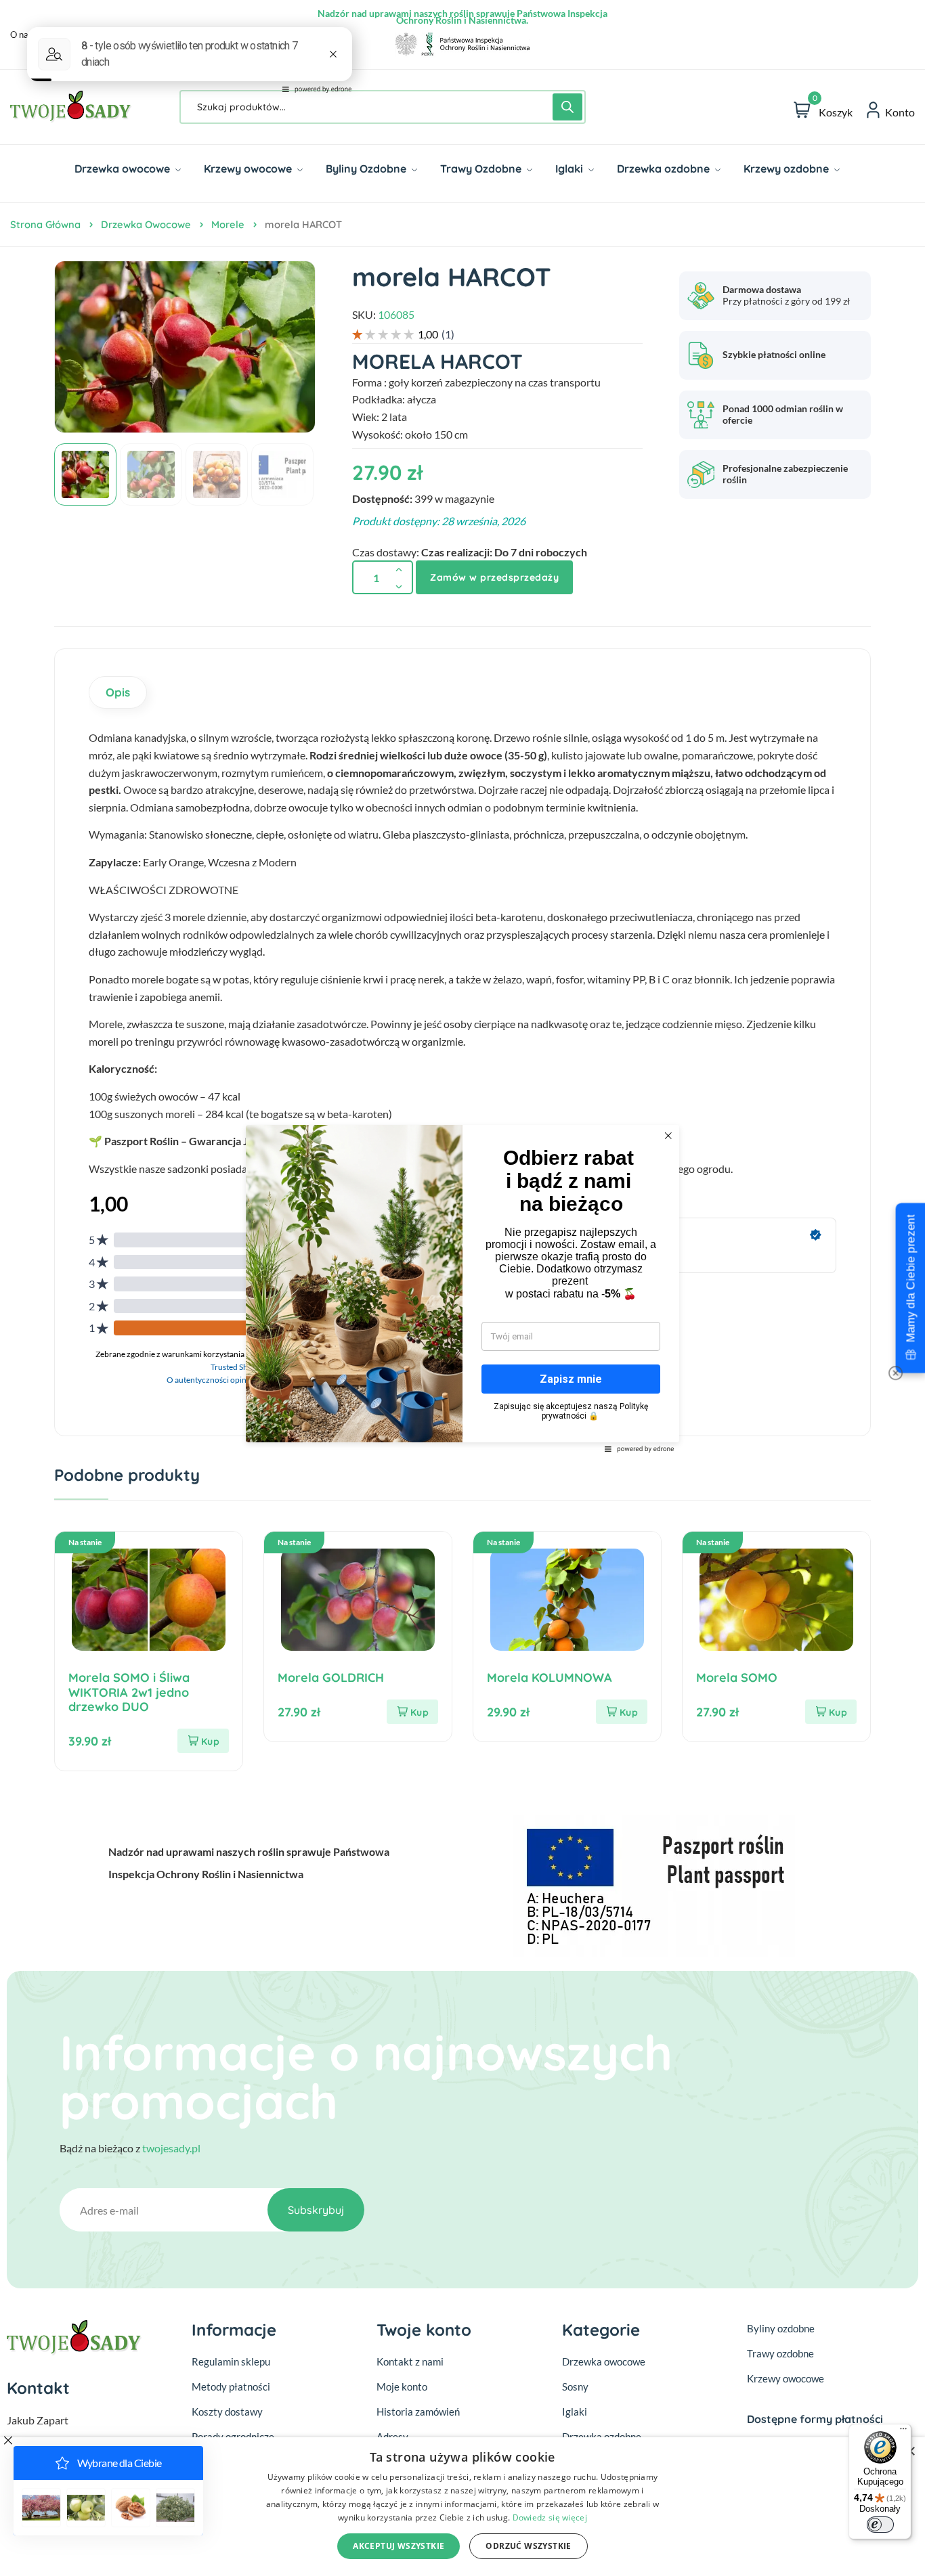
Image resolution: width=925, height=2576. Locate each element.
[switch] (880, 2525)
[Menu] (903, 2432)
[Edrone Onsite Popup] (462, 1288)
